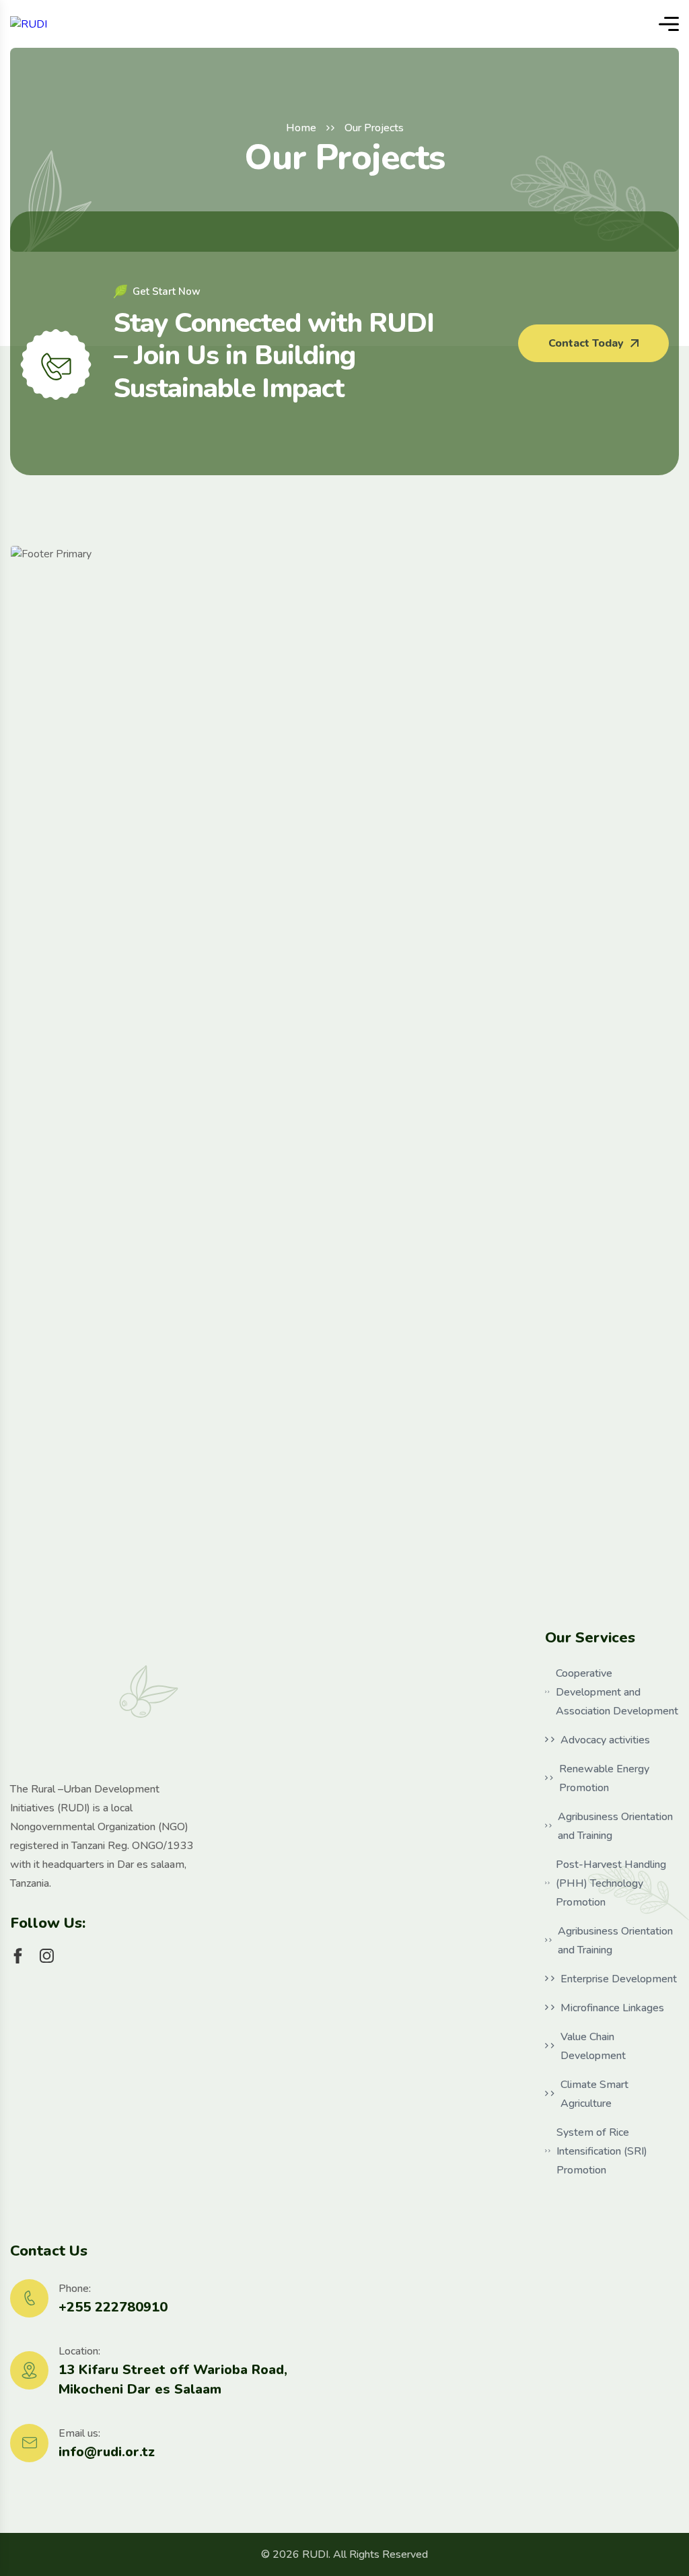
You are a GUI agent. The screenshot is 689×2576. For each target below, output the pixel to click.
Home (301, 128)
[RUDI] (29, 24)
